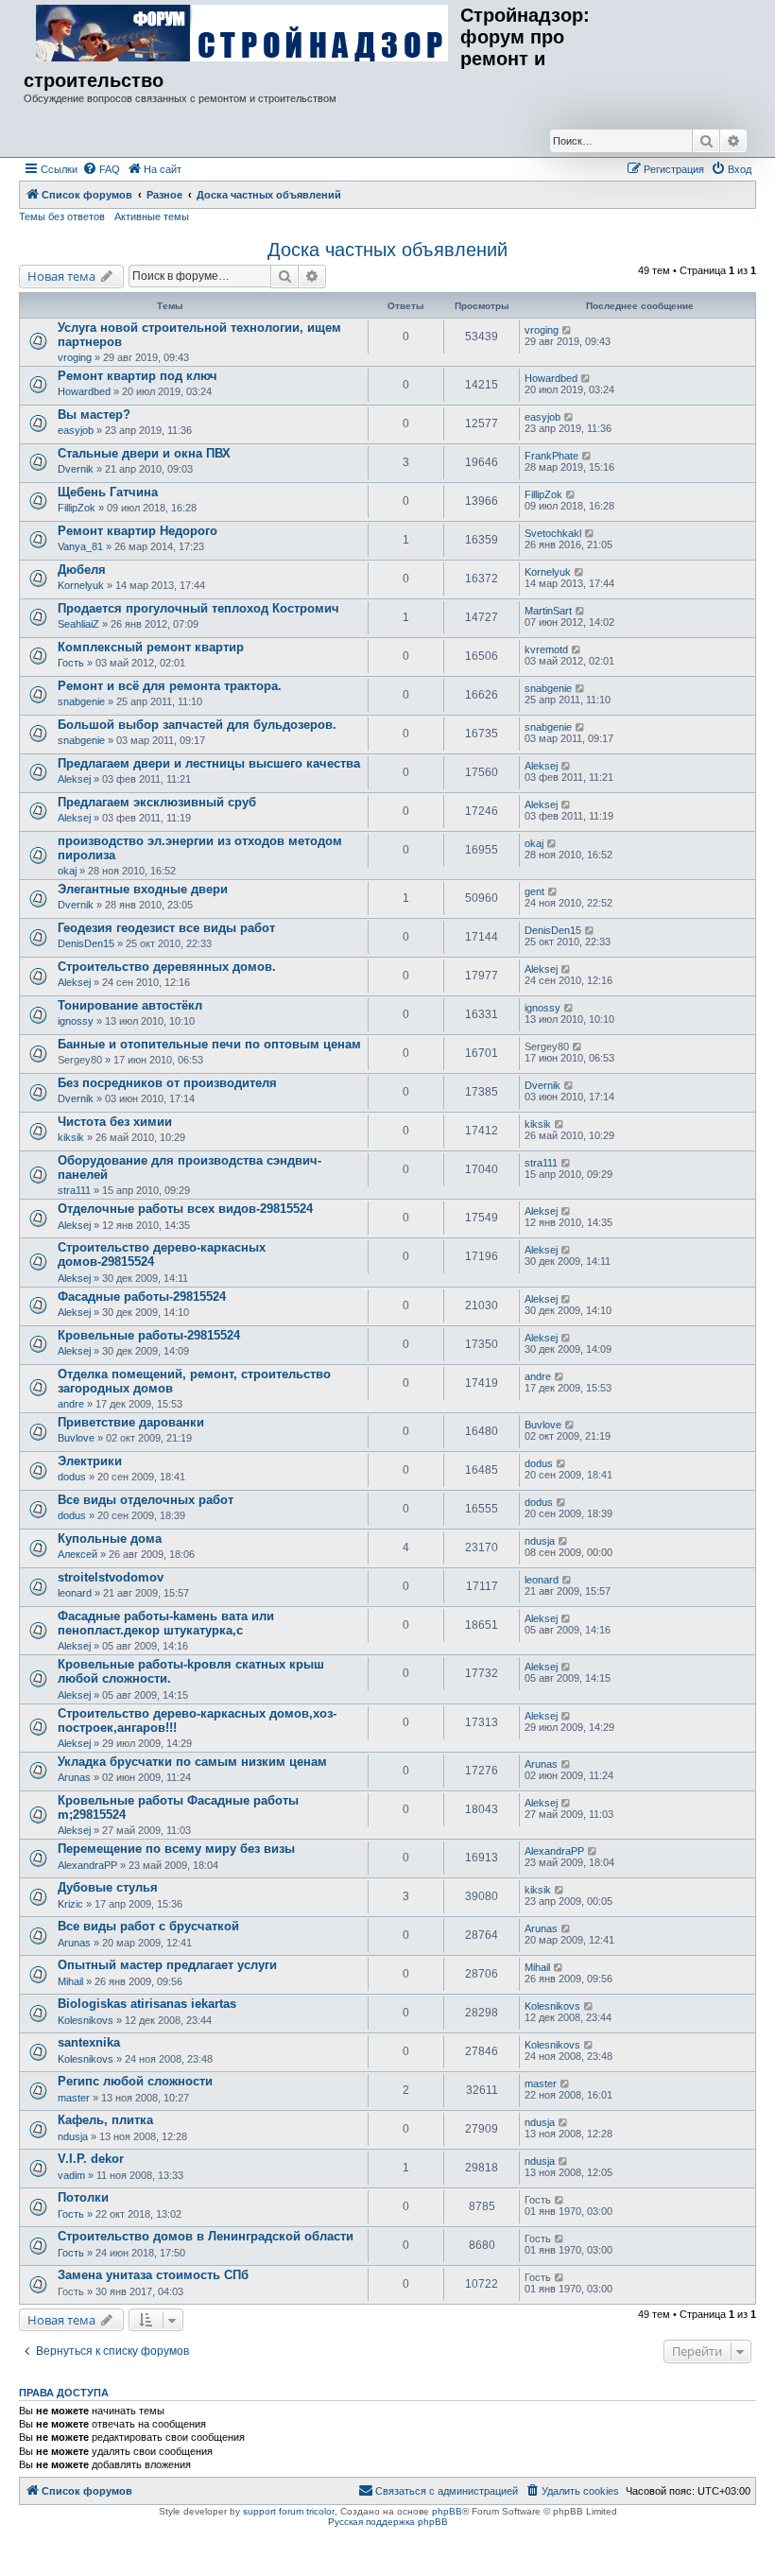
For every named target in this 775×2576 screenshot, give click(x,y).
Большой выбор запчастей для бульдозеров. (197, 725)
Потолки (83, 2197)
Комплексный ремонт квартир (151, 647)
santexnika (89, 2042)
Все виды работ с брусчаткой (148, 1926)
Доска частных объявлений (387, 250)
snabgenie (81, 701)
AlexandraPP (87, 1865)
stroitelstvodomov (111, 1577)
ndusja (540, 1541)
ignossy (76, 1021)
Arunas (74, 1777)
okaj (67, 871)
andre (71, 1404)
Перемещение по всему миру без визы (176, 1849)
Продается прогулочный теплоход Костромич (198, 608)
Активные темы (152, 216)
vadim (71, 2175)
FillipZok (77, 508)
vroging (75, 357)
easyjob (76, 430)
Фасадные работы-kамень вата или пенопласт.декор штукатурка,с (166, 1623)
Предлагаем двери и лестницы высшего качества (209, 763)
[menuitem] (101, 169)
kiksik (71, 1137)
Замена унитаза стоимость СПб (153, 2275)
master (74, 2098)
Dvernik (76, 469)
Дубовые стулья (108, 1887)
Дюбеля (82, 570)
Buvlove (76, 1438)
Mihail (70, 1981)
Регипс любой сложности (135, 2081)
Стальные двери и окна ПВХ (144, 453)
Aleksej (74, 779)
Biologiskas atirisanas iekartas (147, 2004)
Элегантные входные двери (143, 889)
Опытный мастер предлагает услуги (167, 1965)
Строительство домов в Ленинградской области (206, 2236)
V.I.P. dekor (91, 2159)
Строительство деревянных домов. (167, 967)
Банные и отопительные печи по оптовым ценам (209, 1044)
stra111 (74, 1190)
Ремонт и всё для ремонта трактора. (170, 686)
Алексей (77, 1554)
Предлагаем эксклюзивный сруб (157, 802)
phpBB (447, 2511)
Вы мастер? (94, 415)
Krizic (70, 1904)
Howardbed (84, 391)
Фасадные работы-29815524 (142, 1297)
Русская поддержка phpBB (388, 2522)
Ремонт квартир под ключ (138, 376)
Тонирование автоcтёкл (130, 1005)
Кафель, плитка (105, 2120)
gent (534, 891)
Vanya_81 (80, 546)
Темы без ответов (62, 216)
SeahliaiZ (78, 624)
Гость (71, 663)
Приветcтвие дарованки (131, 1422)
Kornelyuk (81, 585)
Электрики (90, 1461)
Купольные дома (110, 1539)
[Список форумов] (242, 34)
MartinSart (548, 611)
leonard (75, 1593)
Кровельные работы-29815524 (149, 1335)
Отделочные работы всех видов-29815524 (185, 1209)
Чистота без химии (115, 1122)
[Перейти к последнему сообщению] (568, 330)
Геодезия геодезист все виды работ (166, 928)
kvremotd (546, 649)
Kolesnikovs (86, 2020)
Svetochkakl (553, 533)
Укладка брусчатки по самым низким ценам (192, 1762)
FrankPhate (551, 456)
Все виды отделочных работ (146, 1500)
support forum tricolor (289, 2511)
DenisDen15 (86, 943)
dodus (72, 1477)
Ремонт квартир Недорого (138, 531)
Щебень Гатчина (108, 492)
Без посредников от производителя (167, 1083)
